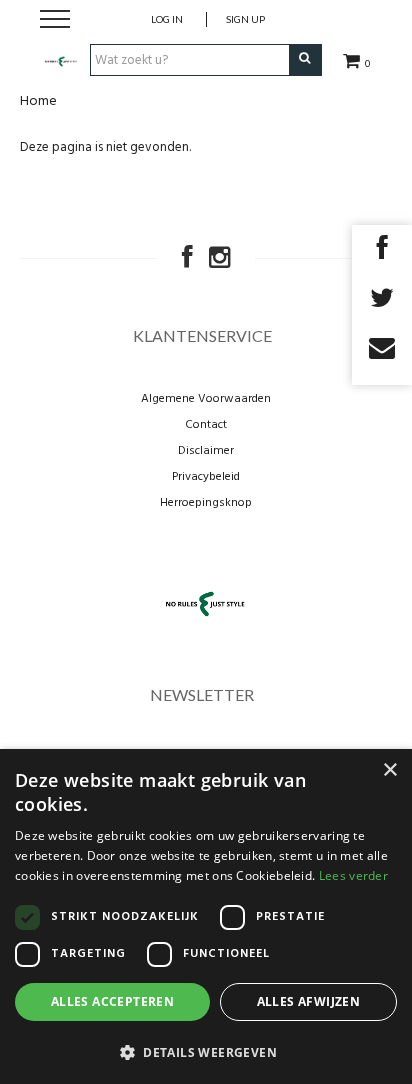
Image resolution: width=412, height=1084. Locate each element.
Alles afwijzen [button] (309, 1001)
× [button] (389, 770)
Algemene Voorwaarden (206, 399)
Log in (167, 19)
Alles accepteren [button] (112, 1001)
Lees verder (353, 875)
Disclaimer (206, 451)
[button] (206, 1051)
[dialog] (206, 916)
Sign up (245, 19)
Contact (206, 425)
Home (38, 101)
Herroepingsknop (206, 503)
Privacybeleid (206, 477)
